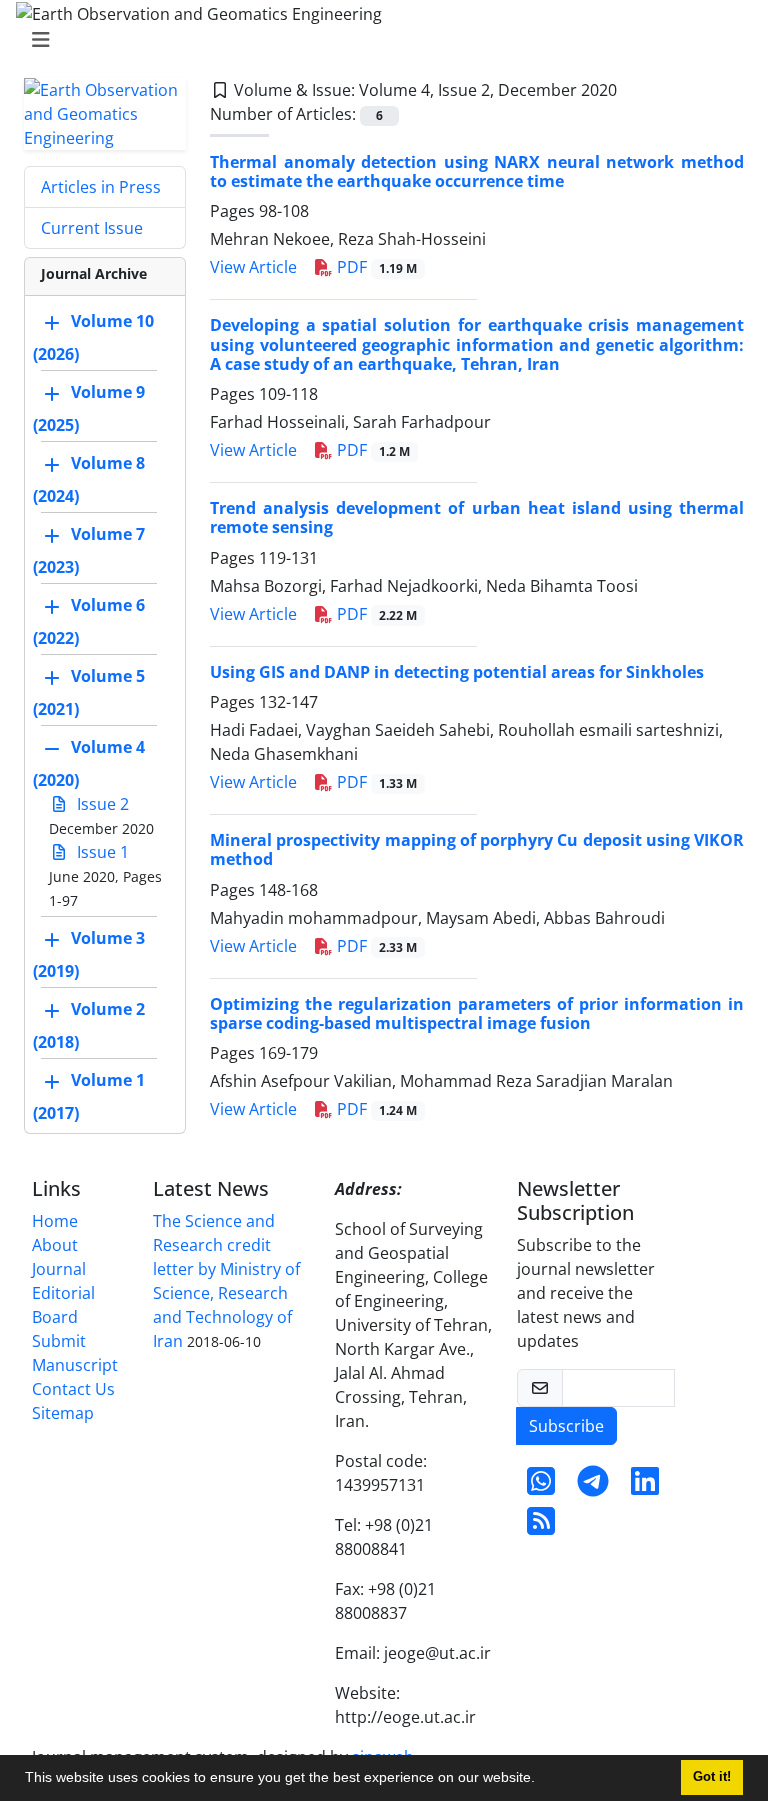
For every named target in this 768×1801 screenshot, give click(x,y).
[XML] (633, 90)
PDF (375, 267)
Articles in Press (101, 187)
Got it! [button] (712, 1777)
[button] (542, 1780)
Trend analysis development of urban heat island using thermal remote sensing (477, 517)
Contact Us (73, 1389)
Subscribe (566, 1426)
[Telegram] (593, 1487)
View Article (253, 267)
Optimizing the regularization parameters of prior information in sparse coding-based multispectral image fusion (477, 1013)
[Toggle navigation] (378, 40)
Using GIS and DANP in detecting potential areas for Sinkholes (457, 672)
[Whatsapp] (541, 1487)
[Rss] (541, 1527)
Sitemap (63, 1413)
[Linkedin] (645, 1487)
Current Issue (92, 228)
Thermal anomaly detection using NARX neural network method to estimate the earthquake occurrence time (477, 171)
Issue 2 (101, 804)
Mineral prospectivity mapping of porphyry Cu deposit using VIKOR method (477, 849)
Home (55, 1221)
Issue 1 (101, 852)
